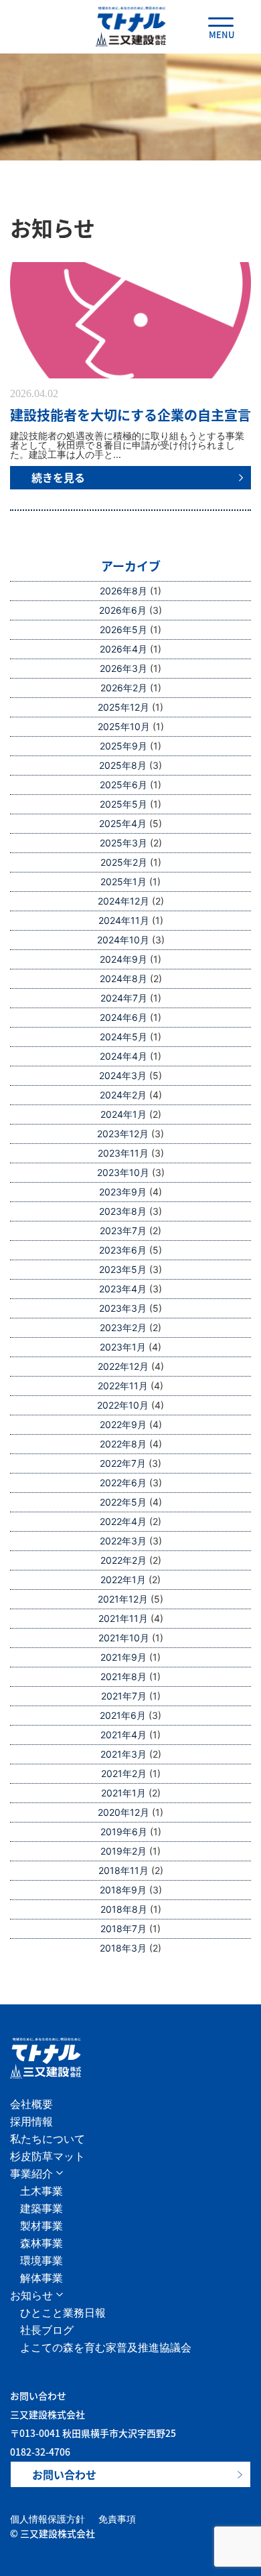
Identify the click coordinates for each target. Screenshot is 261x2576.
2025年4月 (123, 823)
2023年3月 (123, 1308)
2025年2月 (124, 862)
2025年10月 (124, 726)
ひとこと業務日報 (63, 2313)
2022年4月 (123, 1521)
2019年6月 (124, 1832)
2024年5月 (123, 1037)
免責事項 (117, 2519)
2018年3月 (123, 1948)
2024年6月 (123, 1017)
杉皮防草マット (48, 2156)
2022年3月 (123, 1541)
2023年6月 (123, 1250)
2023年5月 (123, 1269)
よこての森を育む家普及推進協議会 (106, 2347)
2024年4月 (123, 1056)
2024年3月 (123, 1075)
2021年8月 (123, 1676)
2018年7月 (123, 1928)
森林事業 (41, 2243)
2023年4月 (123, 1289)
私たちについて (48, 2139)
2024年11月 (124, 920)
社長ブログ (47, 2330)
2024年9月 (123, 959)
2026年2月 (124, 688)
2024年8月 (123, 978)
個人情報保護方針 (48, 2519)
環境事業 (41, 2260)
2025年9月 (123, 746)
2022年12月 (123, 1366)
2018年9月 (123, 1890)
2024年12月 (123, 901)
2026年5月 (123, 629)
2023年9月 (123, 1192)
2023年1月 (123, 1347)
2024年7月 (124, 998)
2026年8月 (123, 591)
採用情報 (31, 2121)
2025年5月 (123, 804)
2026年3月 (123, 668)
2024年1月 (123, 1114)
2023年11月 (123, 1153)
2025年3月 (123, 843)
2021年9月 (123, 1657)
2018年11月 (123, 1870)
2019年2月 (123, 1851)
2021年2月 (124, 1773)
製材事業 (41, 2226)
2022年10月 (123, 1405)
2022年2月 (123, 1560)
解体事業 (41, 2278)
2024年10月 (123, 940)
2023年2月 (123, 1327)
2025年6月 (123, 785)
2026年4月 (123, 649)
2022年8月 (123, 1444)
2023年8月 (123, 1211)
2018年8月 (124, 1909)
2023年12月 (123, 1134)
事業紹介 (31, 2174)
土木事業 (41, 2191)
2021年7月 (124, 1696)
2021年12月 (123, 1599)
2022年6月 (123, 1483)
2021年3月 (123, 1754)
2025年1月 (123, 882)
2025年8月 (123, 765)
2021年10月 (124, 1638)
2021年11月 (123, 1618)
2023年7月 (123, 1231)
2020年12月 (123, 1812)
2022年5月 (123, 1502)
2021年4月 (123, 1735)
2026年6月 (123, 610)
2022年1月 (123, 1579)
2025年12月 (123, 707)
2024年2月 (123, 1095)
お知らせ (31, 2295)
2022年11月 (123, 1386)
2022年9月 (123, 1424)
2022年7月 (123, 1463)
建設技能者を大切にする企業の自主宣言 (130, 415)
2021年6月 (123, 1715)
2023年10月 (123, 1172)
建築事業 (41, 2208)
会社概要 (31, 2104)
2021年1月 (123, 1793)
